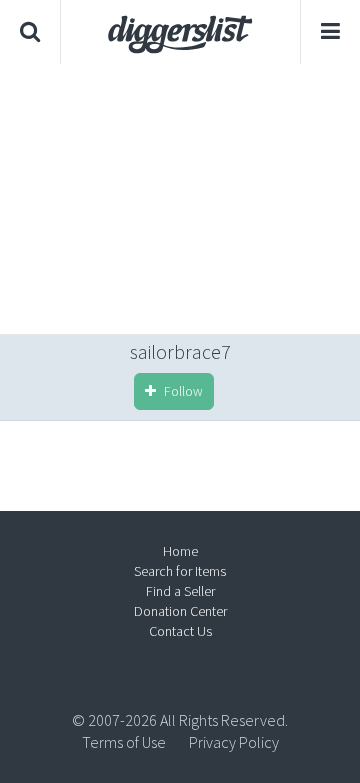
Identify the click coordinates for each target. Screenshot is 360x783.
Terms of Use (124, 742)
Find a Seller (180, 591)
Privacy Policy (234, 742)
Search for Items (180, 571)
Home (180, 551)
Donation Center (180, 611)
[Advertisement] (180, 199)
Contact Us (180, 631)
